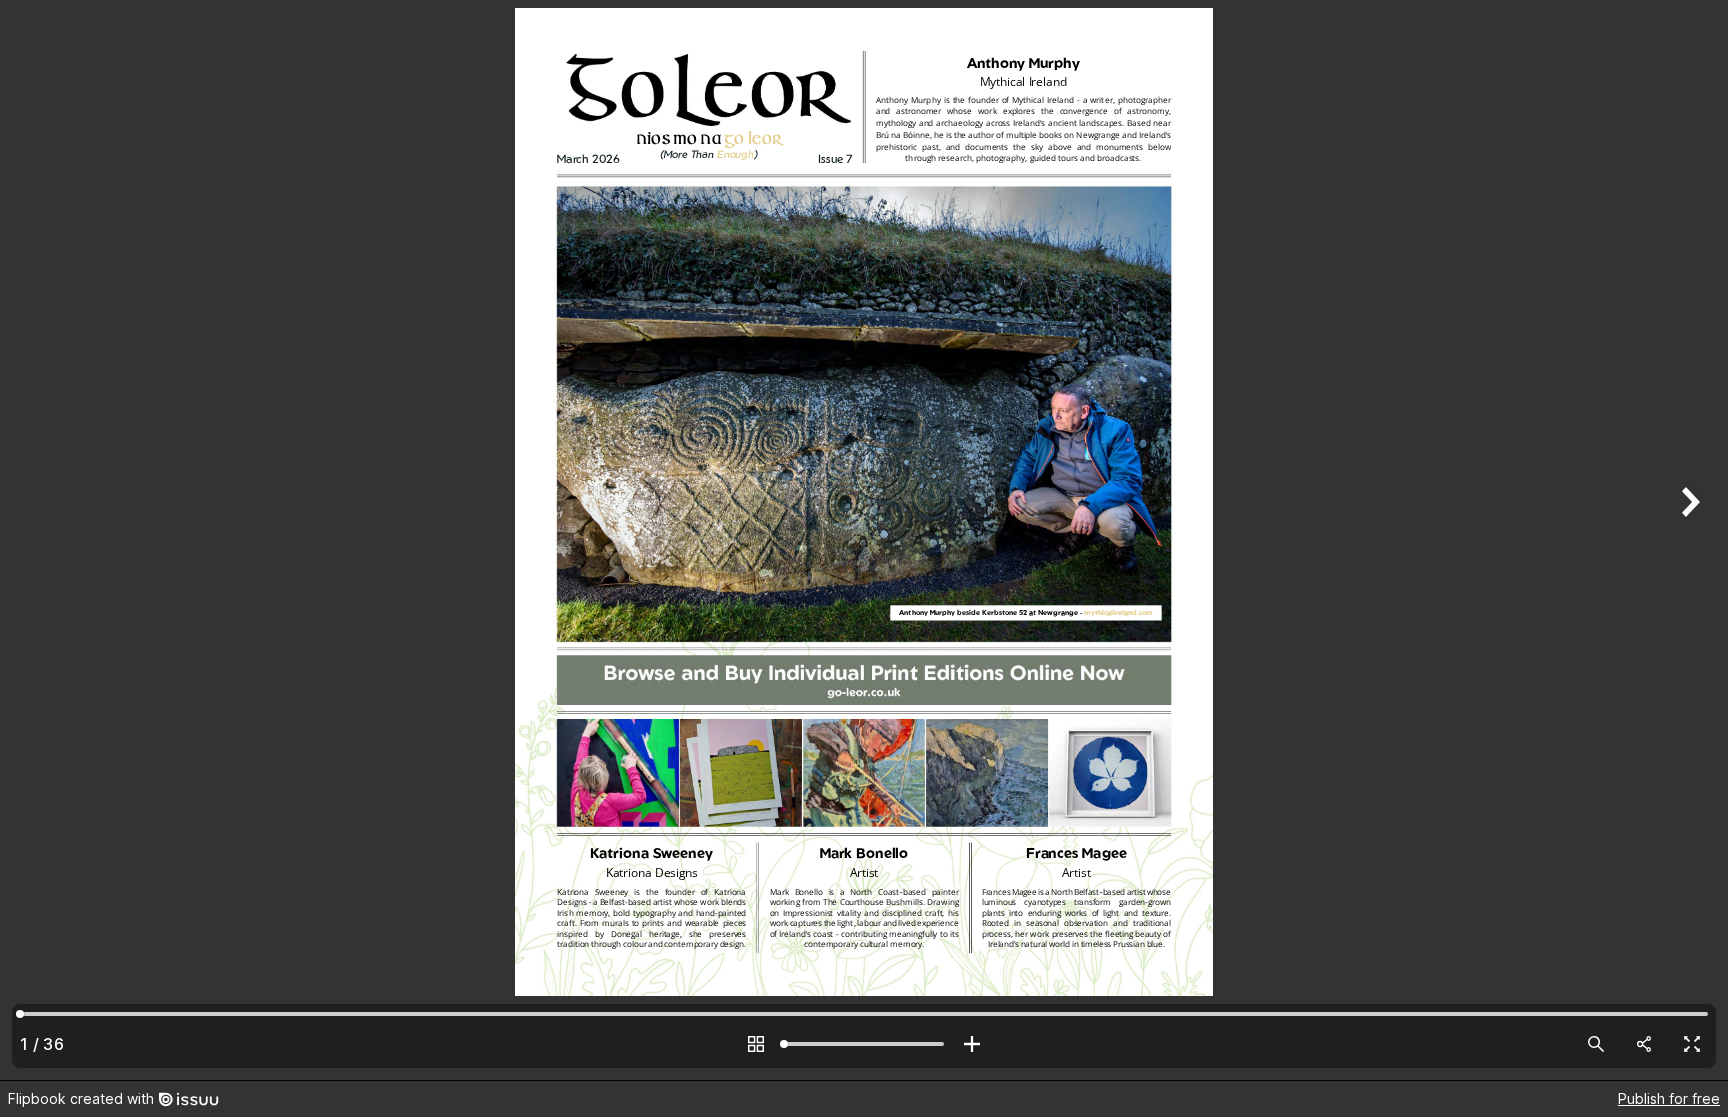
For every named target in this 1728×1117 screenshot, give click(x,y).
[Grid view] (756, 1044)
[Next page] (1688, 540)
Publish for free (1669, 1098)
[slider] (864, 1044)
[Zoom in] (972, 1044)
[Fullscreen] (1692, 1044)
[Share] (1644, 1044)
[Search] (1596, 1044)
